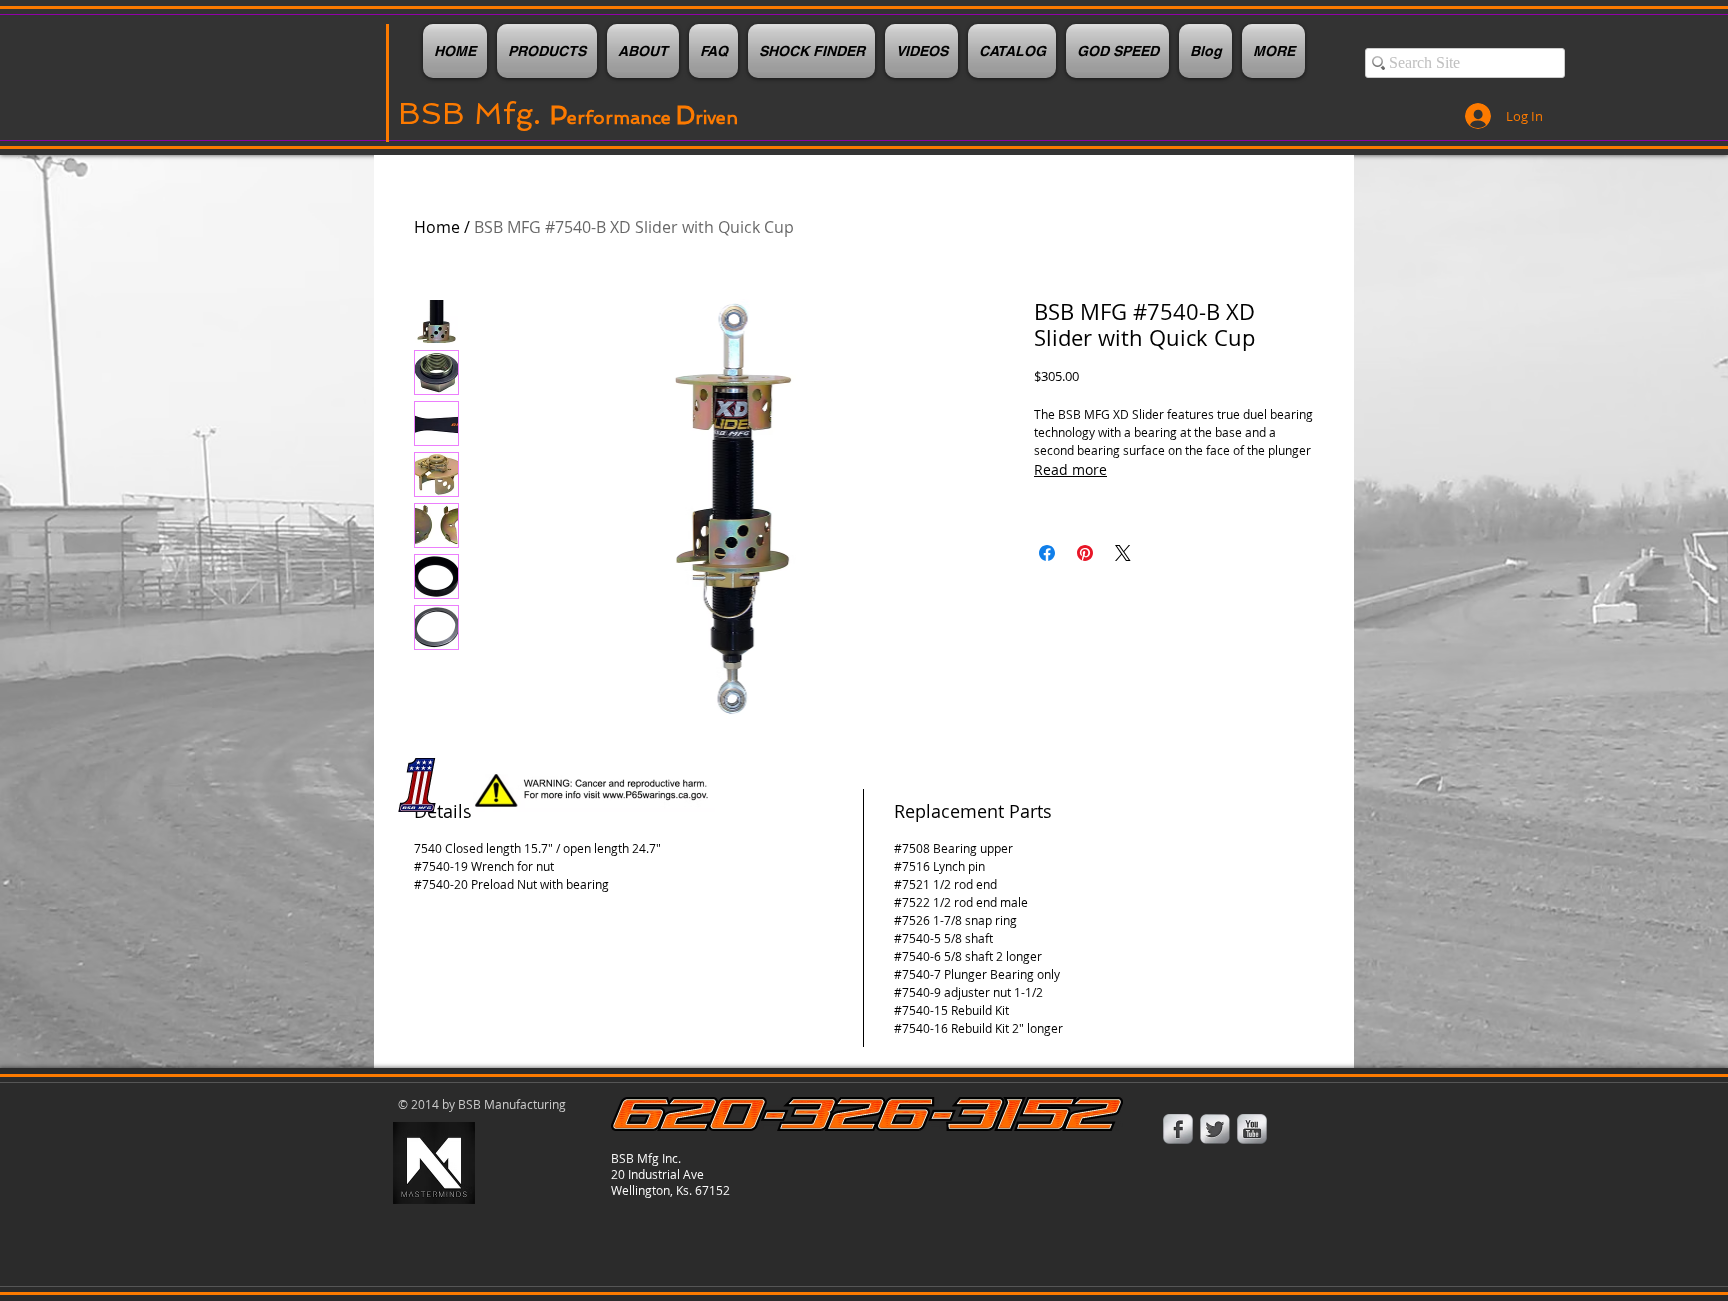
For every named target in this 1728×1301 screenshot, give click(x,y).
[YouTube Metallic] (1252, 1129)
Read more (1070, 469)
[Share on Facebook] (1047, 553)
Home (437, 227)
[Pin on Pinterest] (1085, 553)
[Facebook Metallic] (1178, 1129)
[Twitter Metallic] (1215, 1129)
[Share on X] (1123, 553)
